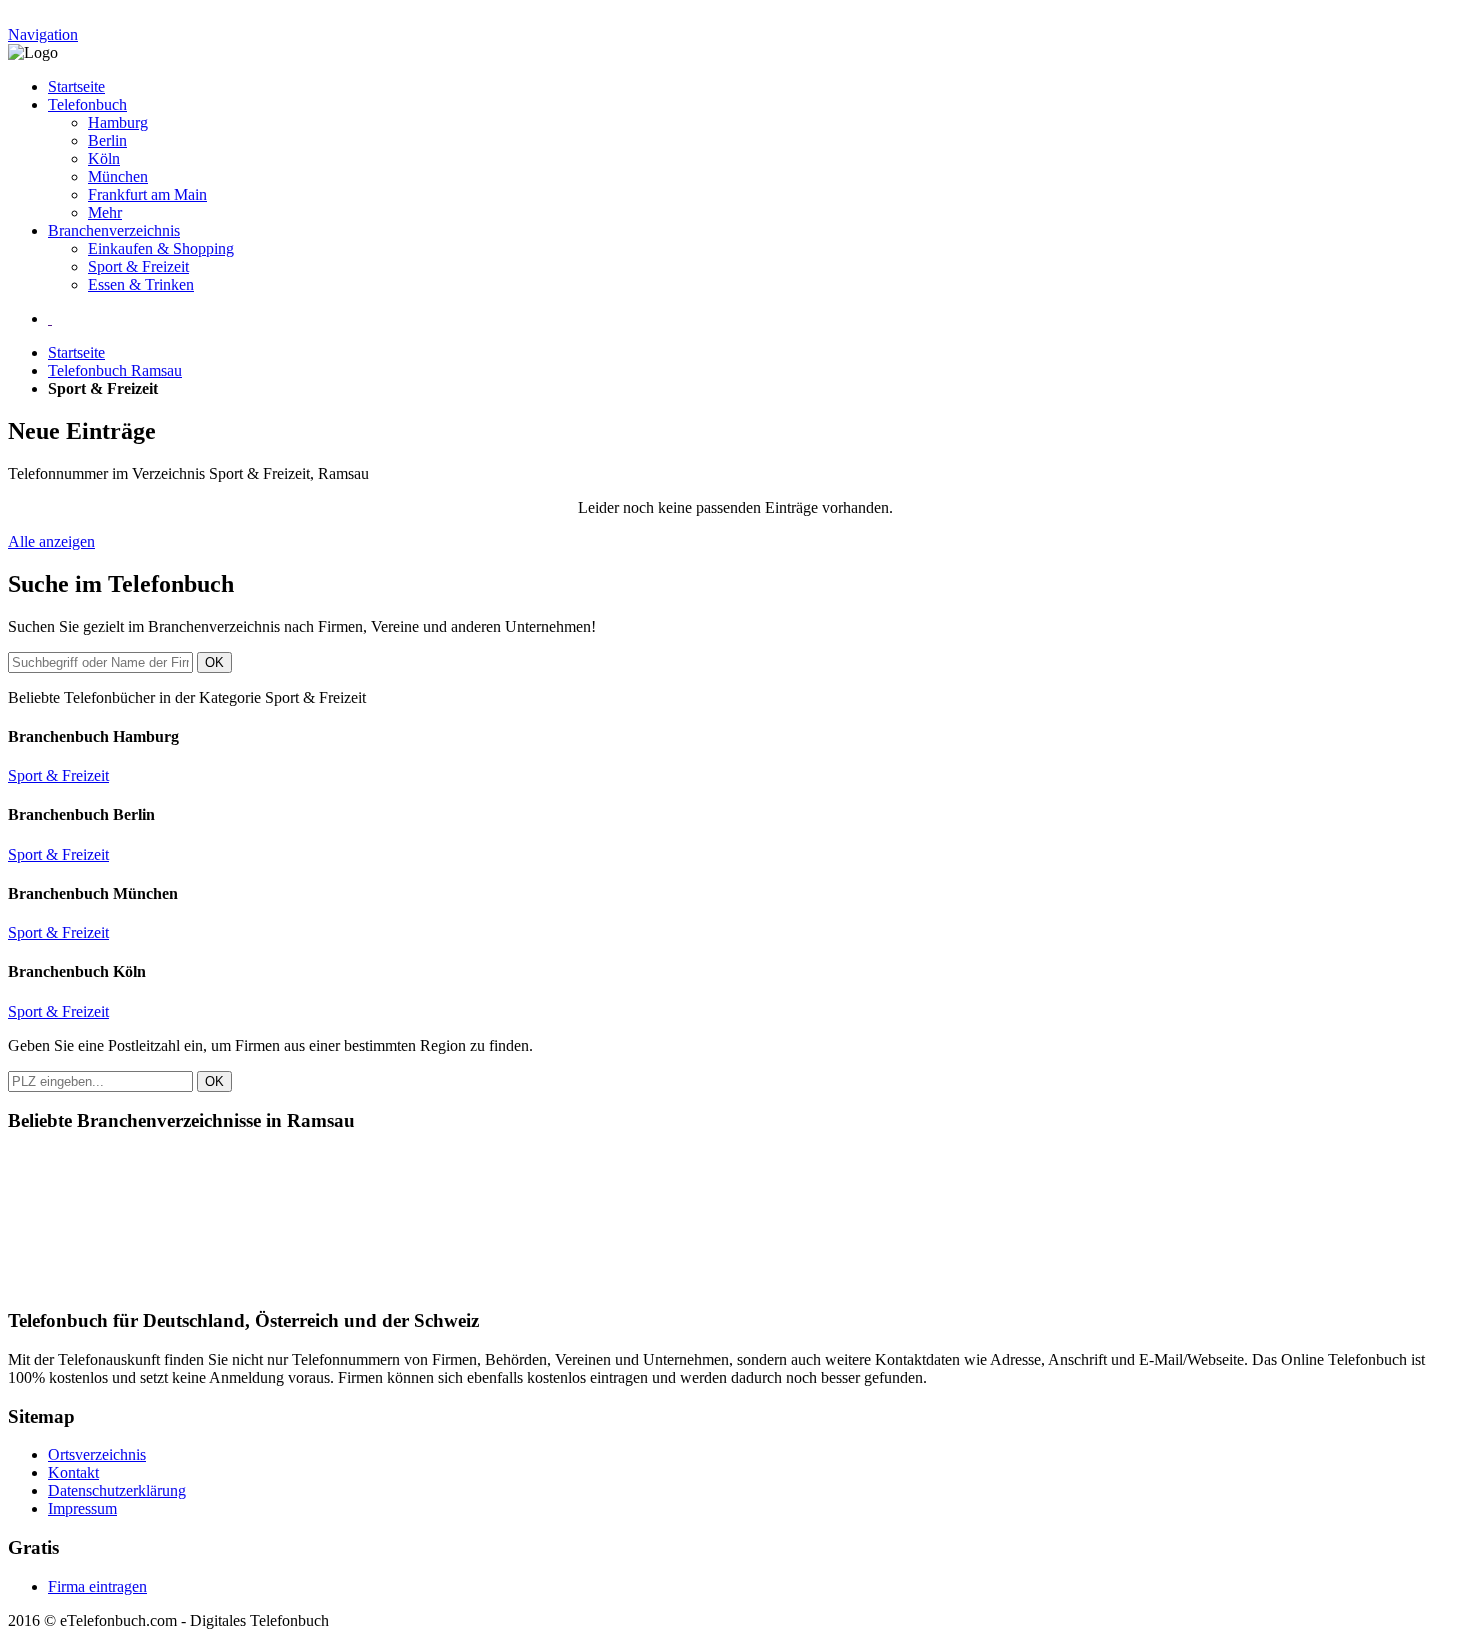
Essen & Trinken (141, 284)
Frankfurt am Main (147, 194)
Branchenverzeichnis (114, 230)
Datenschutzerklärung (117, 1490)
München (118, 176)
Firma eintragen (97, 1586)
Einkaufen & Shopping (161, 248)
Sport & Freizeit (138, 266)
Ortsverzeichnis (97, 1454)
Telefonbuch (87, 104)
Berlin (107, 140)
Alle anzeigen (51, 541)
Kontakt (73, 1472)
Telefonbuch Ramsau (115, 370)
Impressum (82, 1508)
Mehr (105, 212)
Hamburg (118, 122)
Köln (104, 158)
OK (214, 662)
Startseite (76, 86)
